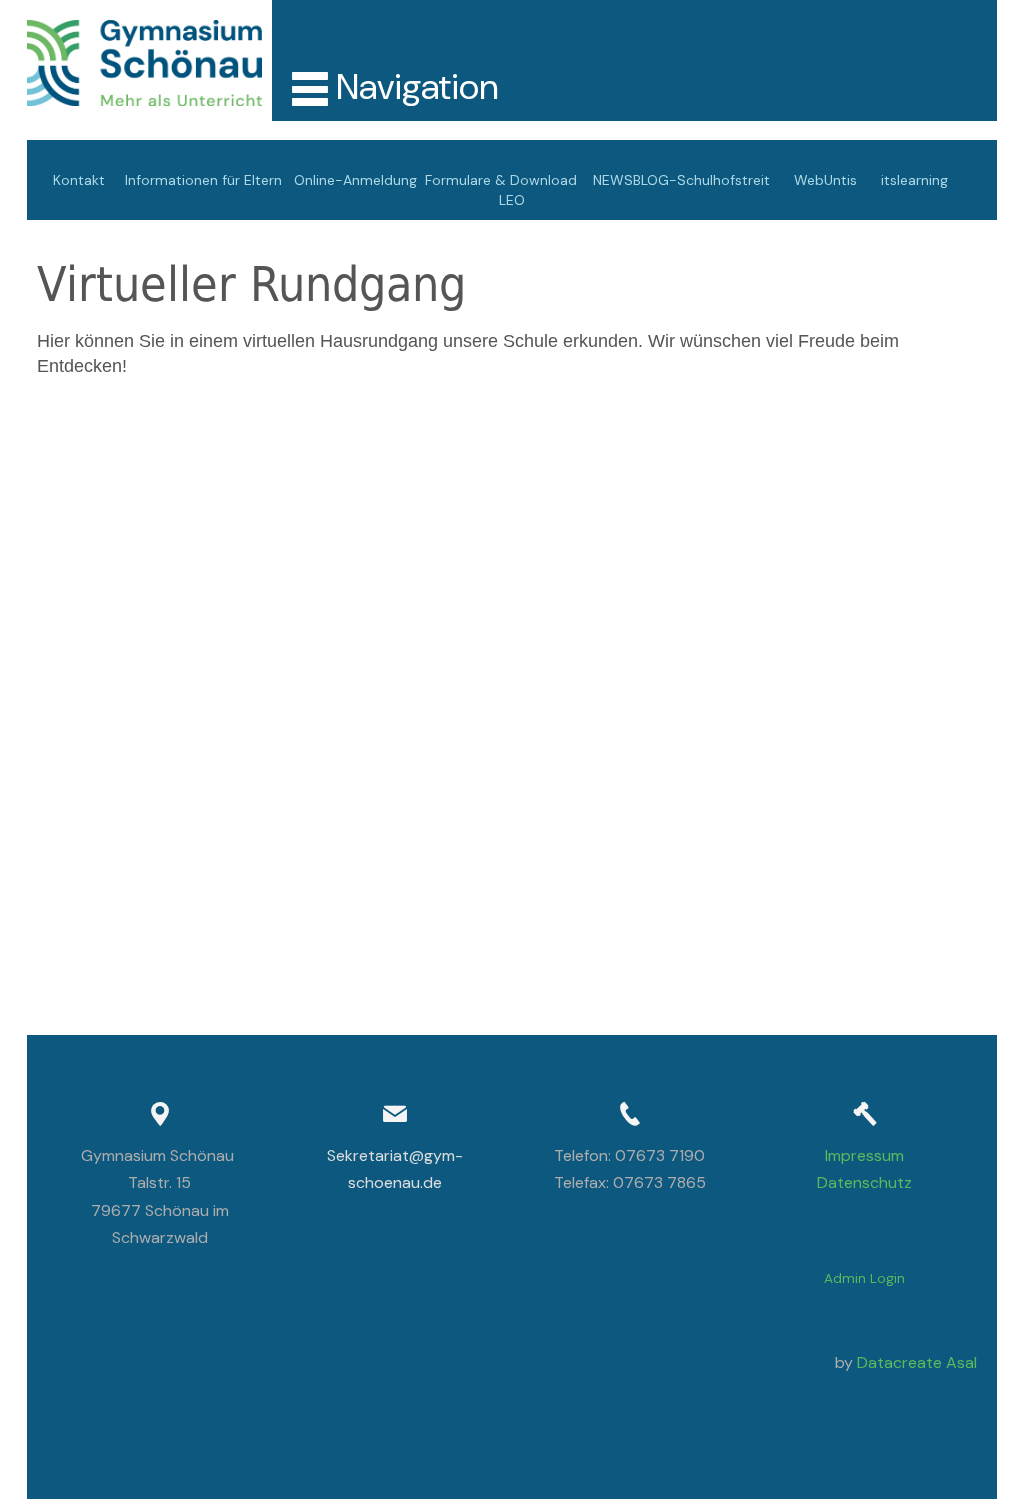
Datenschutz (864, 1182)
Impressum (864, 1155)
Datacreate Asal (917, 1362)
